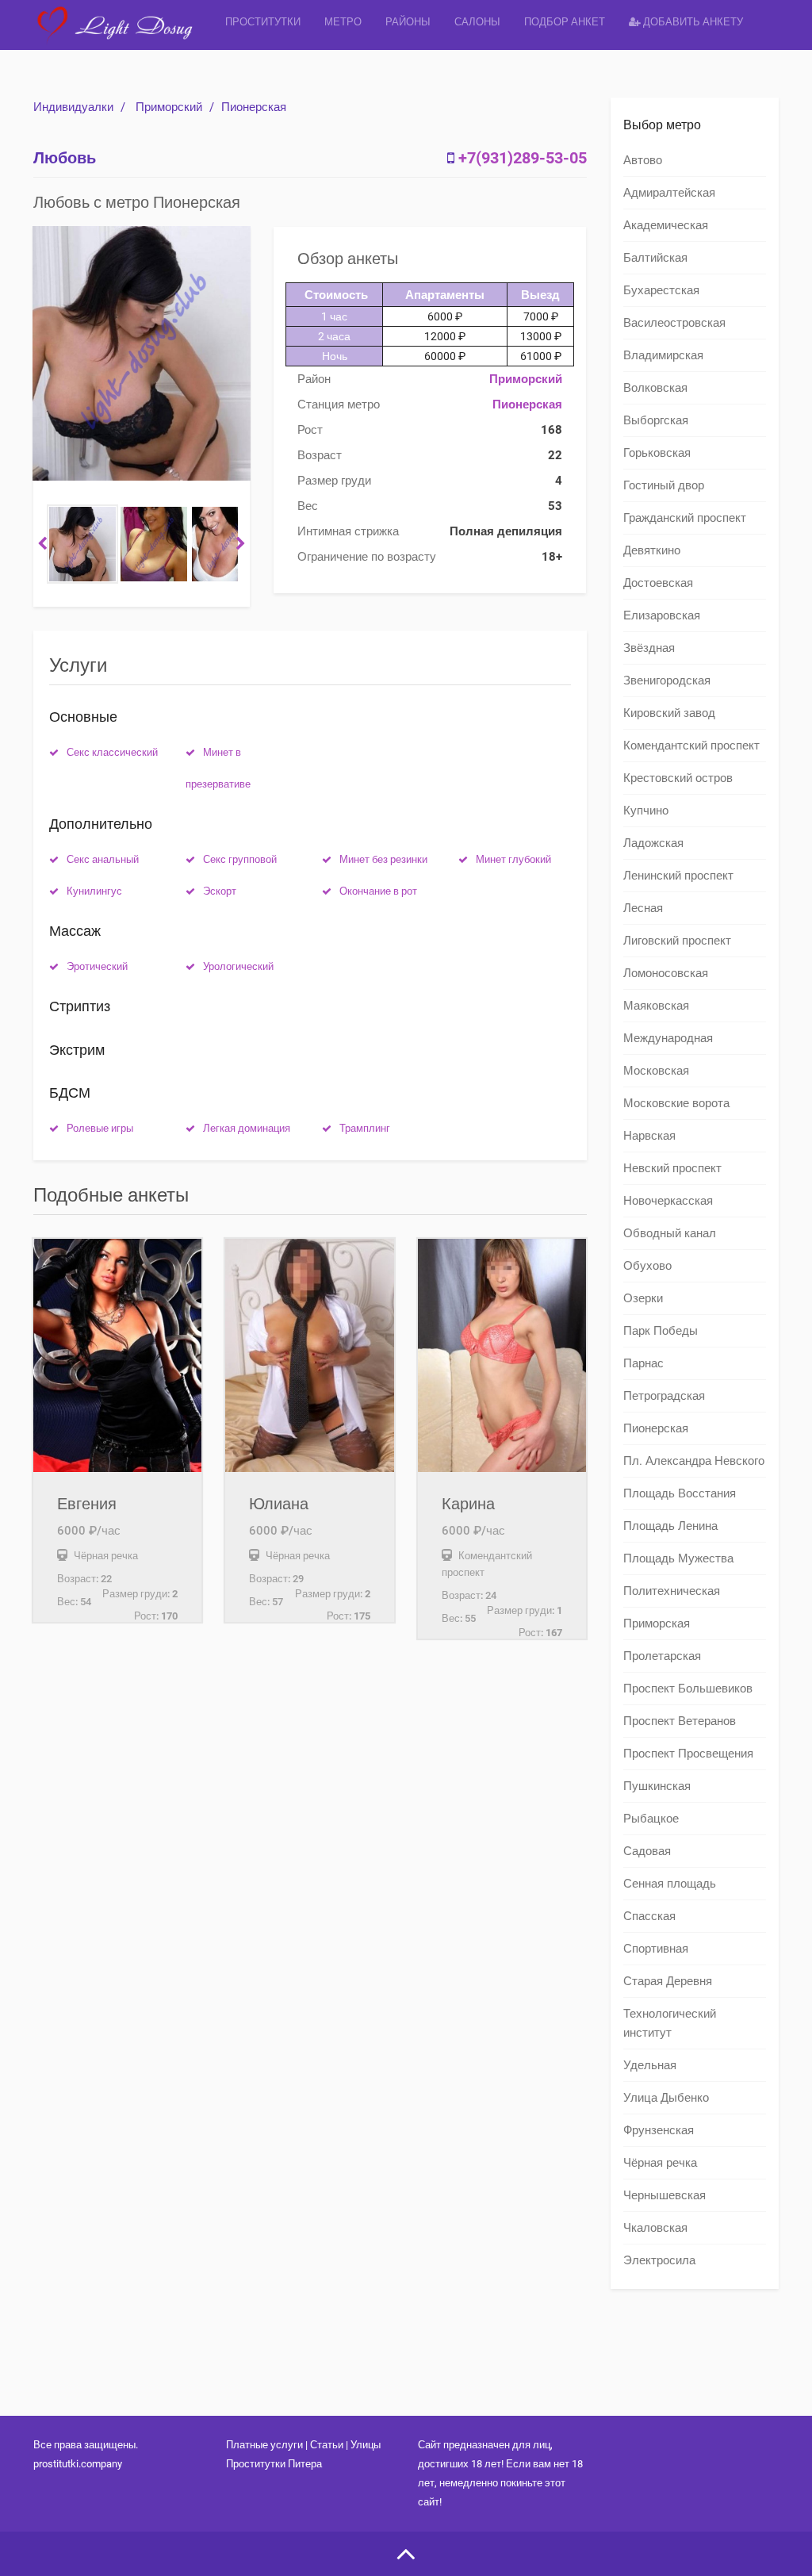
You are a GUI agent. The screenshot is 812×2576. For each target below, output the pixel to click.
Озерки (643, 1298)
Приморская (657, 1623)
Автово (643, 160)
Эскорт (220, 891)
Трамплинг (365, 1128)
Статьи (327, 2445)
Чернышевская (665, 2195)
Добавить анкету (692, 22)
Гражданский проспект (685, 518)
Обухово (647, 1266)
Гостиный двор (664, 485)
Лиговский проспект (677, 941)
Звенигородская (667, 680)
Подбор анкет (565, 22)
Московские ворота (676, 1103)
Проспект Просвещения (688, 1754)
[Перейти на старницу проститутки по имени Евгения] (117, 1355)
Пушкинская (657, 1786)
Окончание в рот (378, 891)
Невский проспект (672, 1168)
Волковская (655, 388)
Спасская (649, 1916)
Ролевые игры (100, 1128)
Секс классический (112, 752)
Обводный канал (670, 1233)
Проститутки (263, 22)
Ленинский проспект (678, 876)
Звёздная (649, 648)
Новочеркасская (668, 1201)
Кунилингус (94, 891)
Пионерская (254, 107)
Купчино (646, 811)
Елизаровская (662, 615)
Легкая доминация (247, 1128)
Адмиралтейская (669, 193)
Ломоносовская (666, 973)
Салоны (477, 22)
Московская (656, 1071)
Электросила (659, 2260)
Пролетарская (662, 1656)
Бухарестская (661, 290)
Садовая (647, 1851)
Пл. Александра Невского (694, 1461)
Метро (343, 22)
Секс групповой (240, 859)
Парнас (643, 1363)
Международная (668, 1038)
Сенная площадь (670, 1884)
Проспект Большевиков (688, 1689)
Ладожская (653, 843)
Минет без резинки (383, 859)
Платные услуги (264, 2445)
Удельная (650, 2065)
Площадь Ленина (670, 1526)
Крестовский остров (678, 778)
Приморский (169, 107)
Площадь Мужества (678, 1558)
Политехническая (672, 1591)
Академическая (666, 225)
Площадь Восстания (680, 1493)
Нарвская (649, 1136)
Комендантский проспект (691, 746)
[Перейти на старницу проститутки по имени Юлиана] (309, 1355)
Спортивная (656, 1949)
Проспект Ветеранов (680, 1721)
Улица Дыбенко (666, 2098)
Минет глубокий (513, 859)
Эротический (97, 966)
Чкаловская (655, 2228)
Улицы (366, 2445)
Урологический (238, 966)
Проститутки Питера (274, 2464)
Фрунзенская (659, 2130)
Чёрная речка (660, 2163)
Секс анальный (103, 859)
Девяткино (652, 550)
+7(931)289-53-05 (523, 158)
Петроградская (664, 1396)
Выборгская (656, 420)
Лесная (643, 908)
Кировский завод (669, 713)
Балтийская (655, 258)
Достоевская (658, 583)
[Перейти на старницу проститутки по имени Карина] (502, 1355)
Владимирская (663, 355)
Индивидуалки (73, 107)
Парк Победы (661, 1331)
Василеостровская (674, 323)
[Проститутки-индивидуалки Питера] (123, 35)
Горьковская (657, 453)
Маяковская (656, 1006)
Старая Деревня (668, 1981)
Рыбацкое (651, 1819)
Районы (408, 22)
